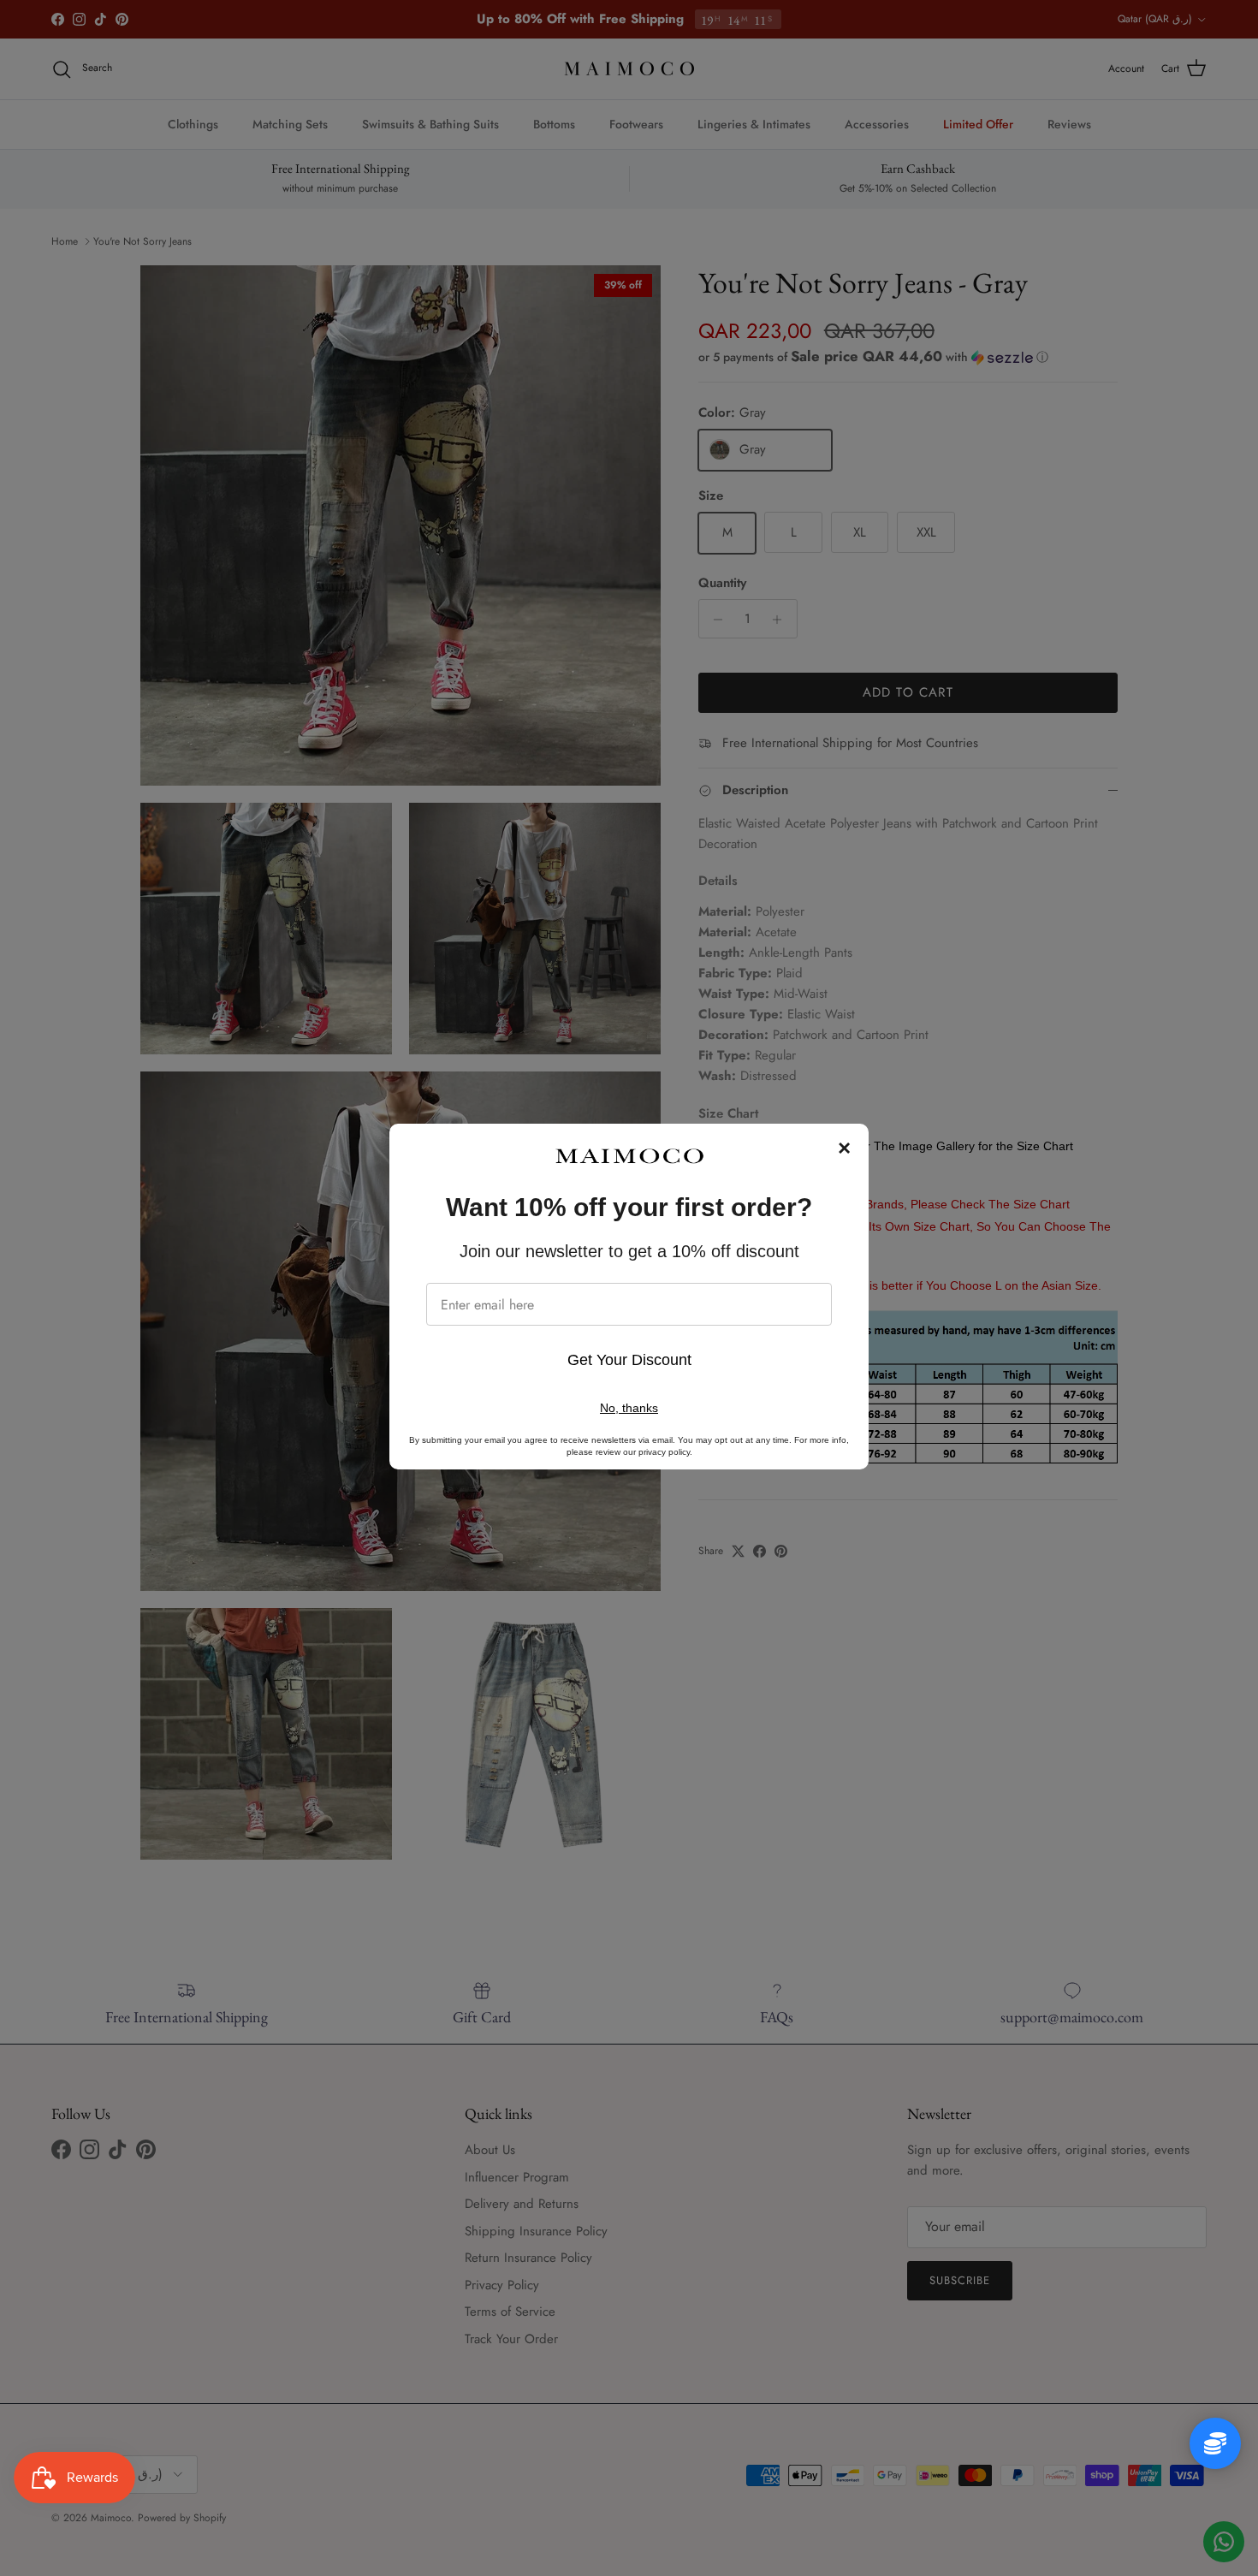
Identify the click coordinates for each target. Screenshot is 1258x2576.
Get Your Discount (629, 1360)
